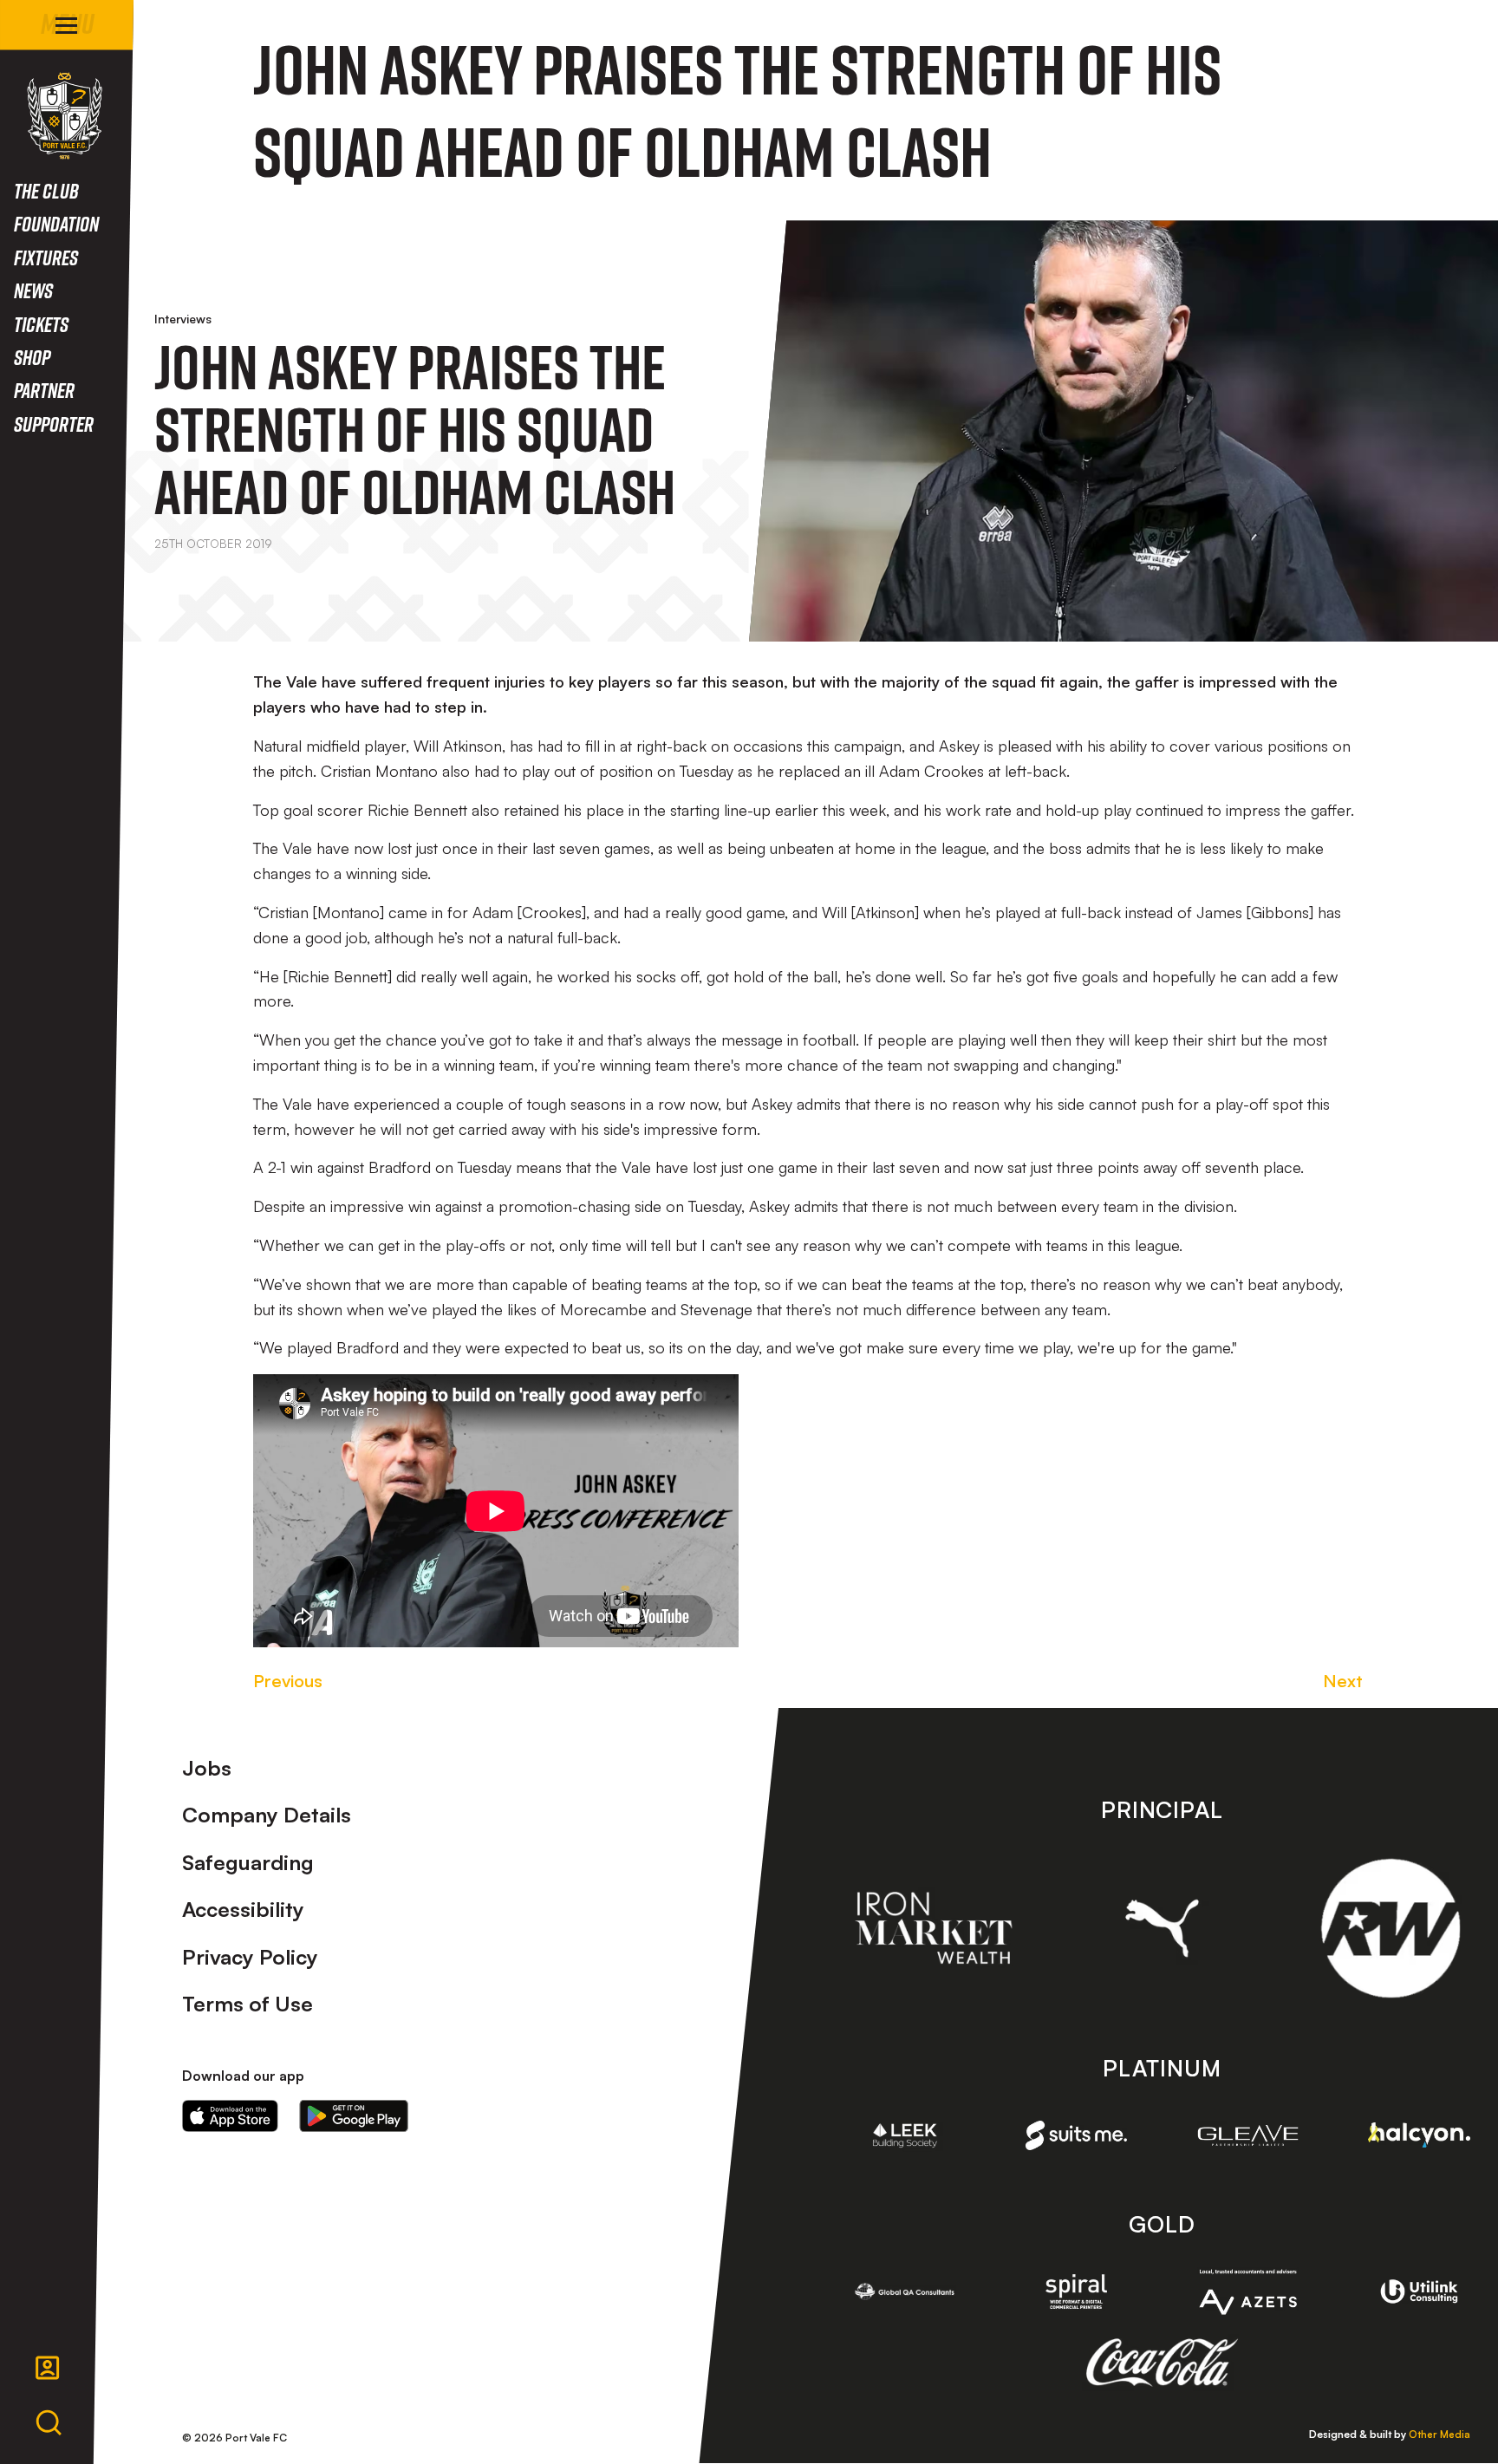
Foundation (56, 223)
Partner (44, 390)
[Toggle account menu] (48, 2368)
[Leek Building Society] (905, 2135)
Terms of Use (247, 2004)
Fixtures (46, 257)
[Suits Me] (1077, 2135)
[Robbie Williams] (1391, 1928)
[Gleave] (1248, 2135)
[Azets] (1248, 2292)
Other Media (1439, 2434)
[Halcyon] (1419, 2135)
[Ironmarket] (934, 1928)
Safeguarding (248, 1862)
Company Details (267, 1815)
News (33, 290)
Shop (32, 357)
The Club (46, 190)
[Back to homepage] (65, 116)
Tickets (41, 324)
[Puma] (1163, 1928)
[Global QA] (905, 2291)
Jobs (207, 1768)
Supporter (54, 424)
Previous (288, 1681)
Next (1343, 1681)
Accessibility (243, 1909)
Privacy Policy (250, 1957)
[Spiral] (1077, 2291)
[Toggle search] (49, 2423)
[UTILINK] (1419, 2291)
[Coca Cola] (1162, 2363)
